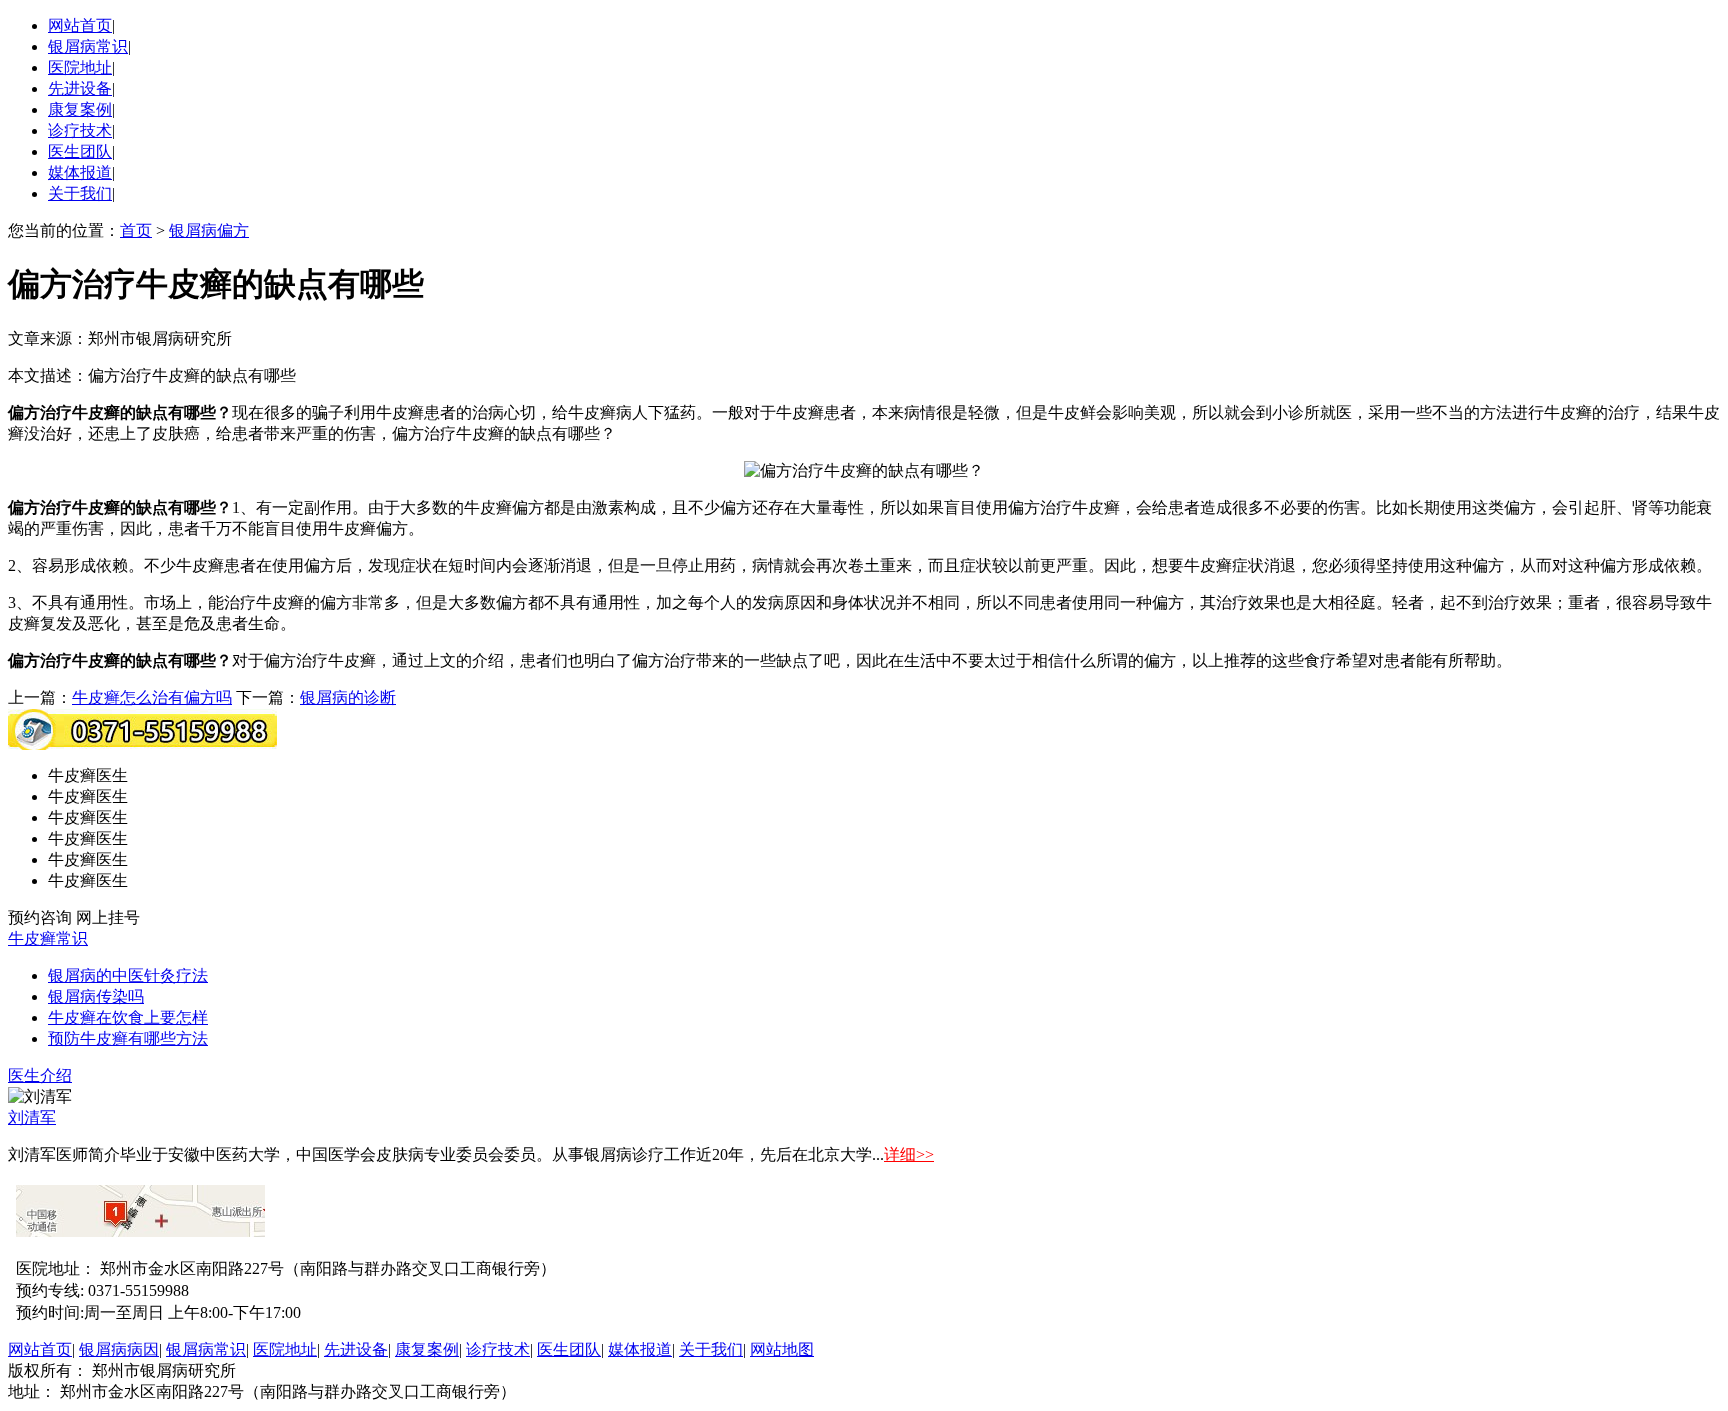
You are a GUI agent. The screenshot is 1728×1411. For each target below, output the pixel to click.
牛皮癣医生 (88, 775)
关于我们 (80, 193)
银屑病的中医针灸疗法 (128, 975)
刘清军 (32, 1117)
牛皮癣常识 (48, 938)
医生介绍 (40, 1075)
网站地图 (782, 1349)
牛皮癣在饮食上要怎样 (128, 1017)
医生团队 (80, 151)
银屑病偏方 (209, 230)
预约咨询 (40, 917)
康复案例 (80, 109)
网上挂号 (108, 917)
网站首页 (80, 25)
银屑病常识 (88, 46)
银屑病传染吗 (96, 996)
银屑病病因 (119, 1349)
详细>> (909, 1154)
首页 (136, 230)
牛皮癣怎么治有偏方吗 (152, 697)
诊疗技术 (80, 130)
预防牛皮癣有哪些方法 (128, 1038)
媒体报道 (80, 172)
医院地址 (80, 67)
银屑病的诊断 (348, 697)
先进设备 (80, 88)
